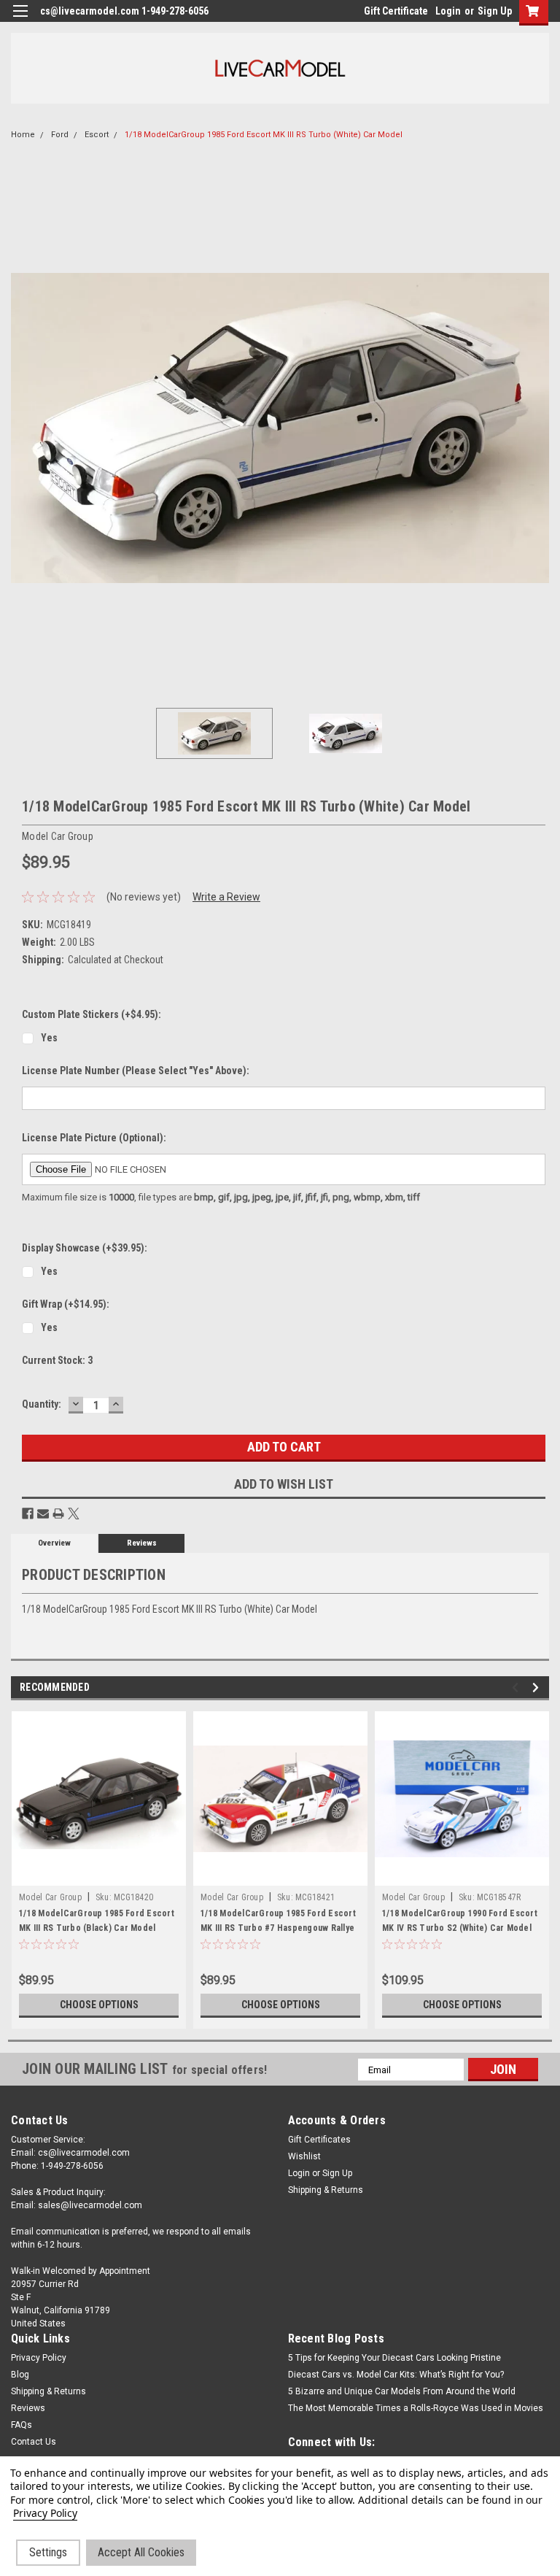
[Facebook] (28, 1513)
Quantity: (42, 1404)
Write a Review (226, 897)
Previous (22, 428)
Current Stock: (57, 1360)
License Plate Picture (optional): (94, 1138)
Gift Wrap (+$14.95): (66, 1304)
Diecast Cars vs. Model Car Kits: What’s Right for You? (396, 2375)
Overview (54, 1543)
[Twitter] (74, 1513)
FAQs (22, 2425)
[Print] (58, 1513)
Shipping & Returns (326, 2190)
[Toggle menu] (20, 20)
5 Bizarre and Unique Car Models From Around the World (402, 2391)
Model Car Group (50, 1897)
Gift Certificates (319, 2140)
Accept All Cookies (141, 2552)
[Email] (43, 1513)
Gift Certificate (396, 11)
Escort (97, 135)
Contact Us (34, 2442)
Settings (48, 2552)
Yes (49, 1038)
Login (448, 11)
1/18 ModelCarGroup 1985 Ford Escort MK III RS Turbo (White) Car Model (264, 135)
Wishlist (304, 2156)
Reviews (142, 1543)
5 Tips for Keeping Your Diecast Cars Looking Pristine (394, 2358)
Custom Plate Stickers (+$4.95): (92, 1014)
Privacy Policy (39, 2358)
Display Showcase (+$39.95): (85, 1248)
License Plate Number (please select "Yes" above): (136, 1071)
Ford (60, 135)
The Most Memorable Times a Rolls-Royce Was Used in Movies (416, 2408)
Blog (20, 2375)
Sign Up (495, 11)
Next (538, 428)
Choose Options (99, 2005)
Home (23, 135)
